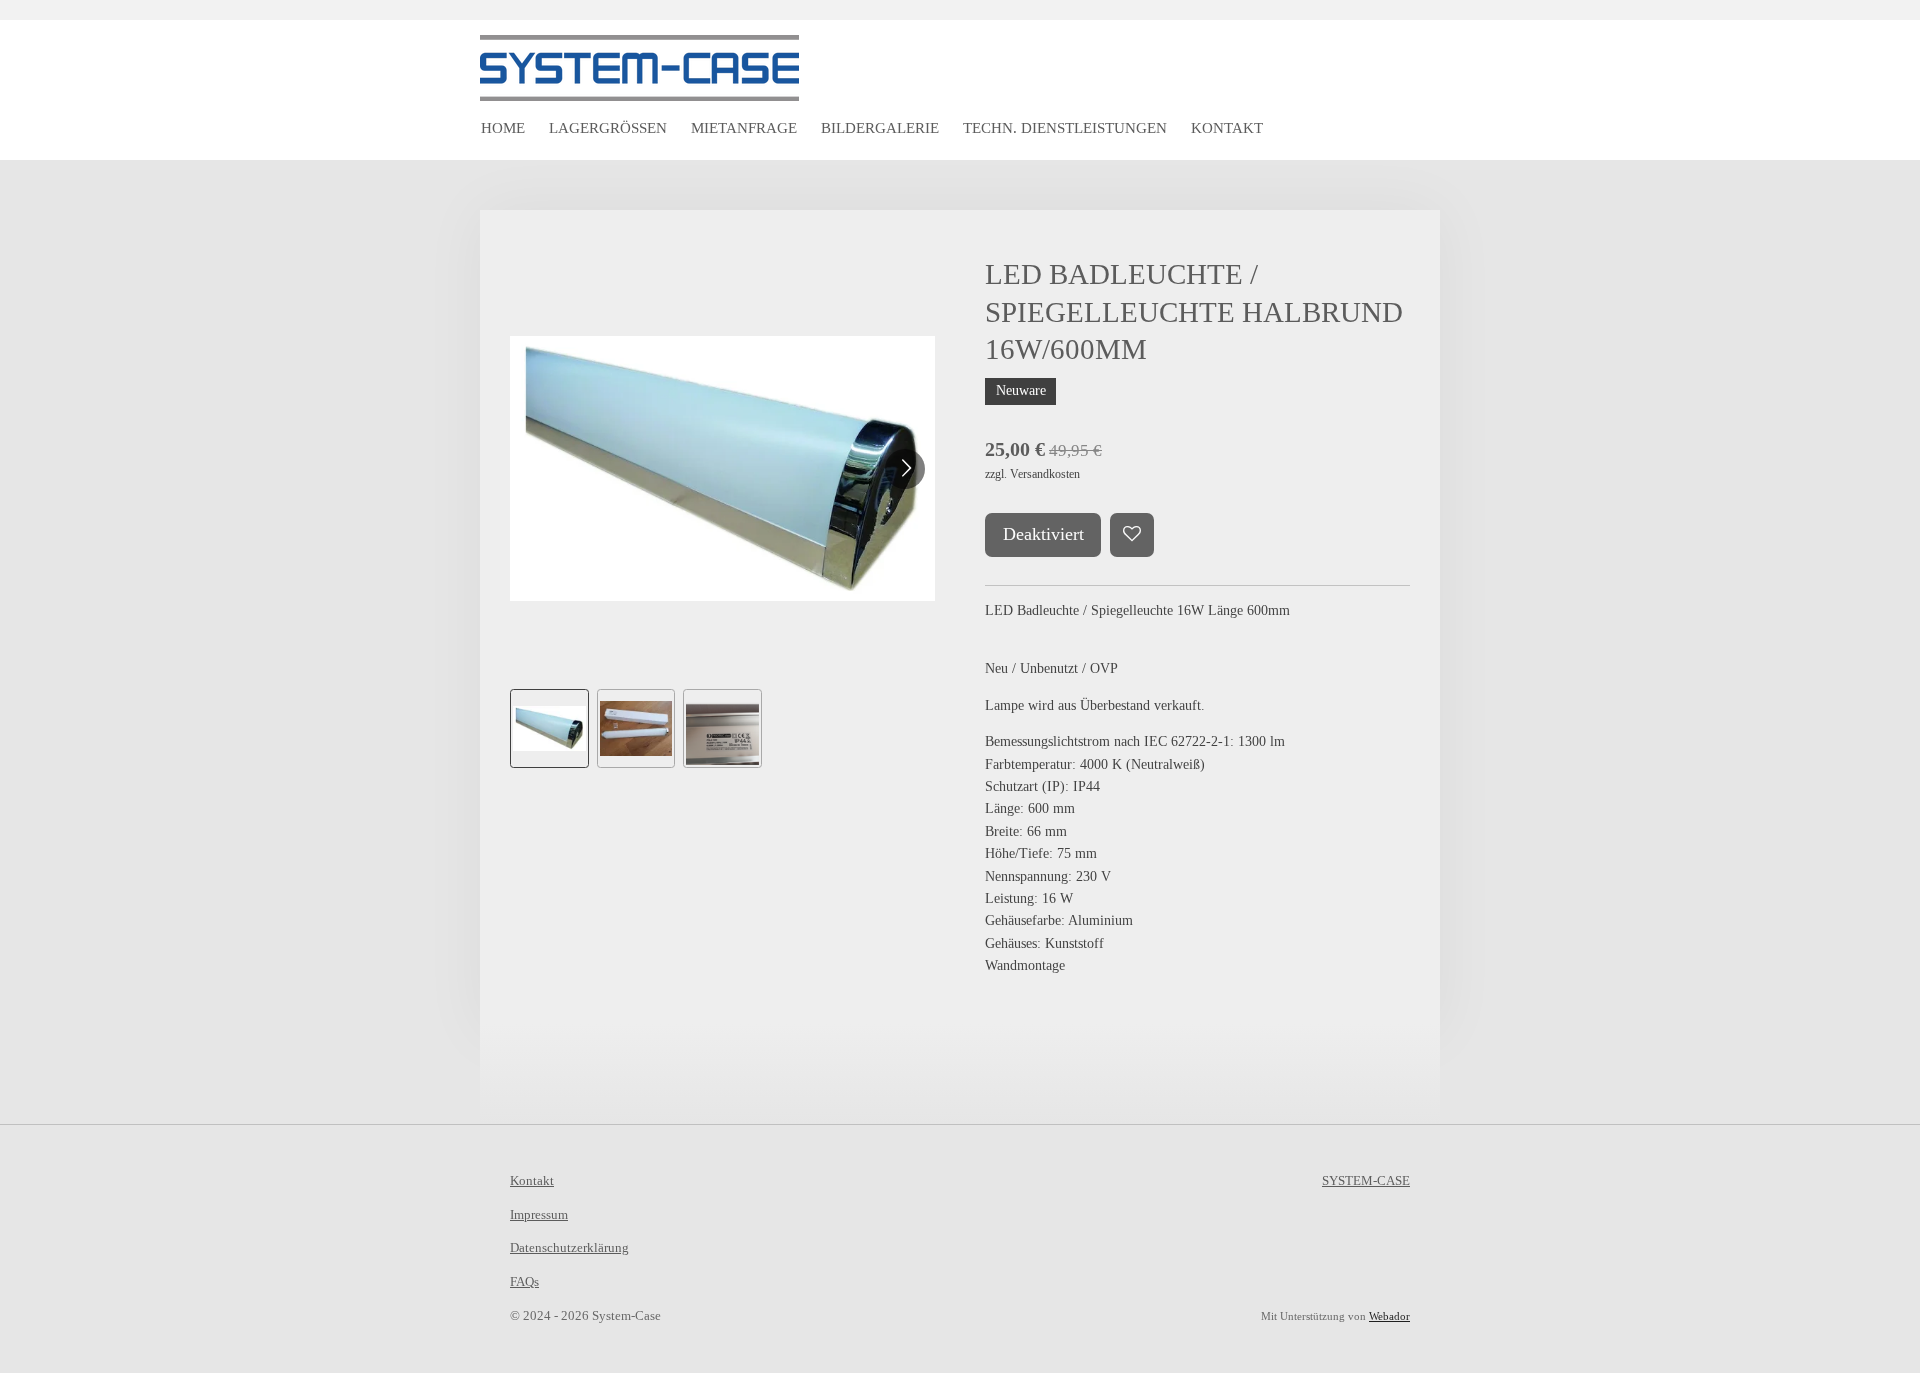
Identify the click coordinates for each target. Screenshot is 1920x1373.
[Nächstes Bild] (905, 469)
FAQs (524, 1281)
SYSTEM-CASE (1366, 1180)
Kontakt (532, 1180)
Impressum (539, 1214)
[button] (549, 728)
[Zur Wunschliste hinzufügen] (1132, 535)
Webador (1389, 1316)
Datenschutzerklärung (569, 1247)
